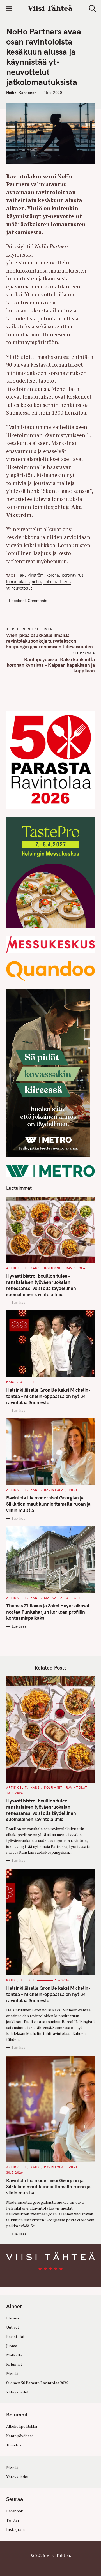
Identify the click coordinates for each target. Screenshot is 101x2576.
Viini (73, 1490)
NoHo (36, 582)
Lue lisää (19, 1303)
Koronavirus (73, 575)
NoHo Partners (57, 582)
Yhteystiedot (18, 2392)
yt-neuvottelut (19, 588)
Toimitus (14, 2445)
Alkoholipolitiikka (22, 2426)
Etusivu (12, 2318)
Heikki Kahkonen (21, 93)
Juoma (12, 2346)
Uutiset (27, 1382)
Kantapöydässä (20, 2436)
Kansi (36, 1268)
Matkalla (53, 1598)
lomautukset (18, 582)
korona (53, 575)
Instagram (15, 2529)
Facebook (15, 2511)
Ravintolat (77, 1268)
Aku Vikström (32, 575)
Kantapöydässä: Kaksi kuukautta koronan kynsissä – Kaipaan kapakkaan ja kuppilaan (51, 665)
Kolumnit (53, 1268)
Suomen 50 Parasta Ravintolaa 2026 (37, 2383)
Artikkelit (17, 1268)
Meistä (12, 2374)
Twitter (13, 2520)
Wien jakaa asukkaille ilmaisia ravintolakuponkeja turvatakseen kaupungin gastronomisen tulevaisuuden (50, 641)
